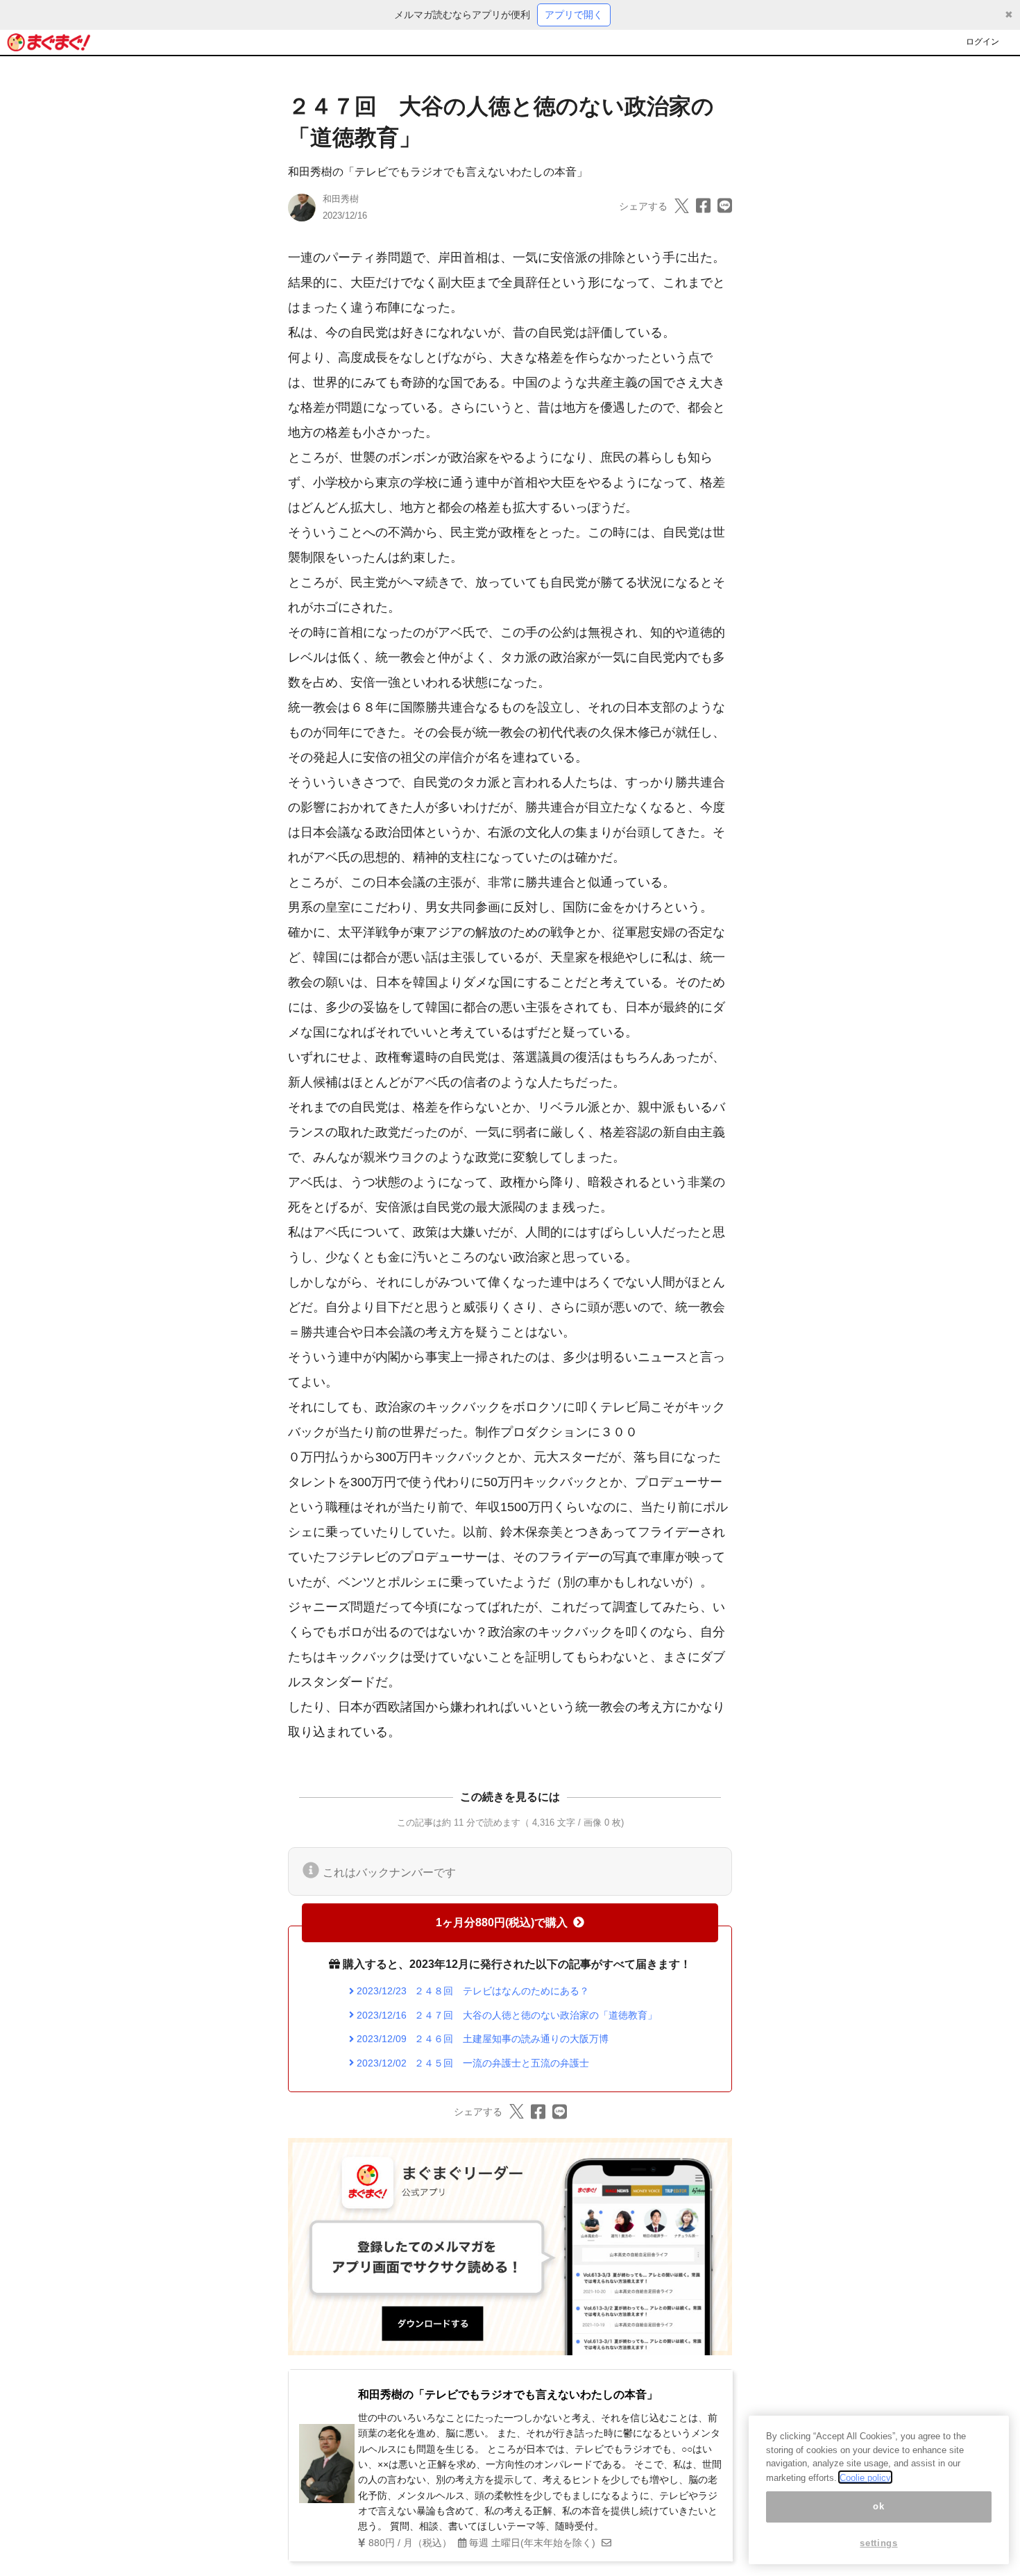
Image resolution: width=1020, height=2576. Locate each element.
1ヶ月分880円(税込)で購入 (502, 1922)
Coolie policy (865, 2477)
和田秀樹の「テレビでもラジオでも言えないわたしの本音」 (438, 172)
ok (878, 2506)
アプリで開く (574, 15)
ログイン (983, 42)
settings (878, 2543)
